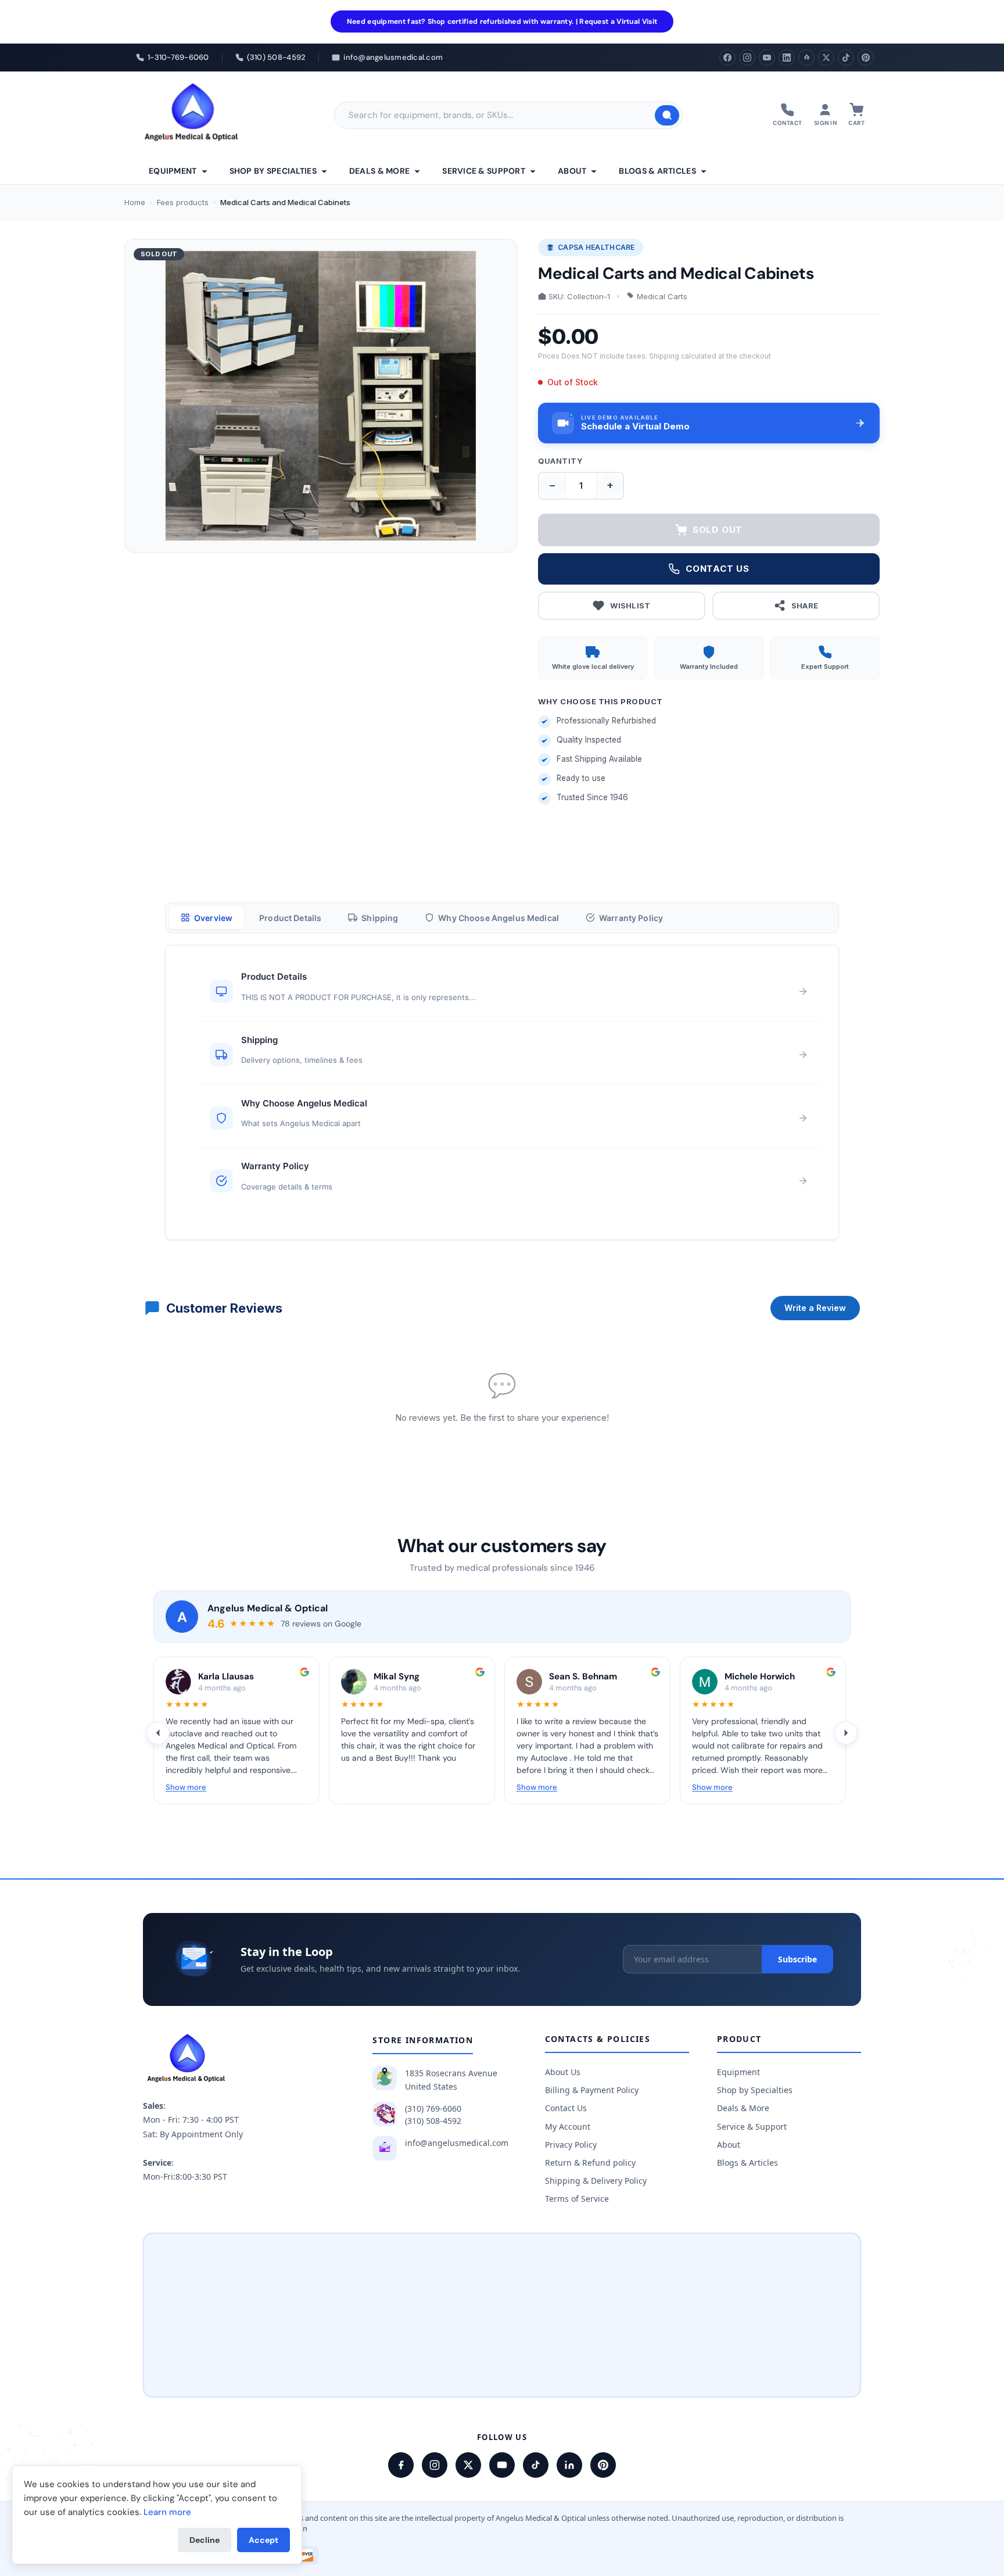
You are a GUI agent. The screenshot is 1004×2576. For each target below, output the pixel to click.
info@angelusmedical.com (457, 2143)
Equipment (173, 171)
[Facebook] (727, 58)
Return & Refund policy (590, 2163)
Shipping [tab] (380, 918)
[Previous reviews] (158, 1733)
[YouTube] (767, 58)
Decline (205, 2540)
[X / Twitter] (468, 2465)
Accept (263, 2540)
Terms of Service (577, 2199)
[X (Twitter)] (826, 58)
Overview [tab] (213, 918)
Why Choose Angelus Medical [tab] (499, 918)
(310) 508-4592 (433, 2121)
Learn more (167, 2512)
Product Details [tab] (290, 918)
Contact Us (566, 2108)
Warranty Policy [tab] (631, 918)
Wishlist (630, 606)
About (572, 171)
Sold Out (718, 530)
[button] (709, 423)
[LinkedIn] (787, 58)
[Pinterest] (866, 58)
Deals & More (379, 171)
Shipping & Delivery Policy (596, 2181)
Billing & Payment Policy (592, 2090)
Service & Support (484, 171)
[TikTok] (846, 58)
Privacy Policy (571, 2145)
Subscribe (797, 1959)
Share (805, 606)
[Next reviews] (846, 1733)
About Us (563, 2072)
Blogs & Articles (657, 171)
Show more (186, 1787)
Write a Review (815, 1308)
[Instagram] (747, 58)
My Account (568, 2127)
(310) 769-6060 (433, 2109)
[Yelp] (806, 58)
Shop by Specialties (273, 171)
